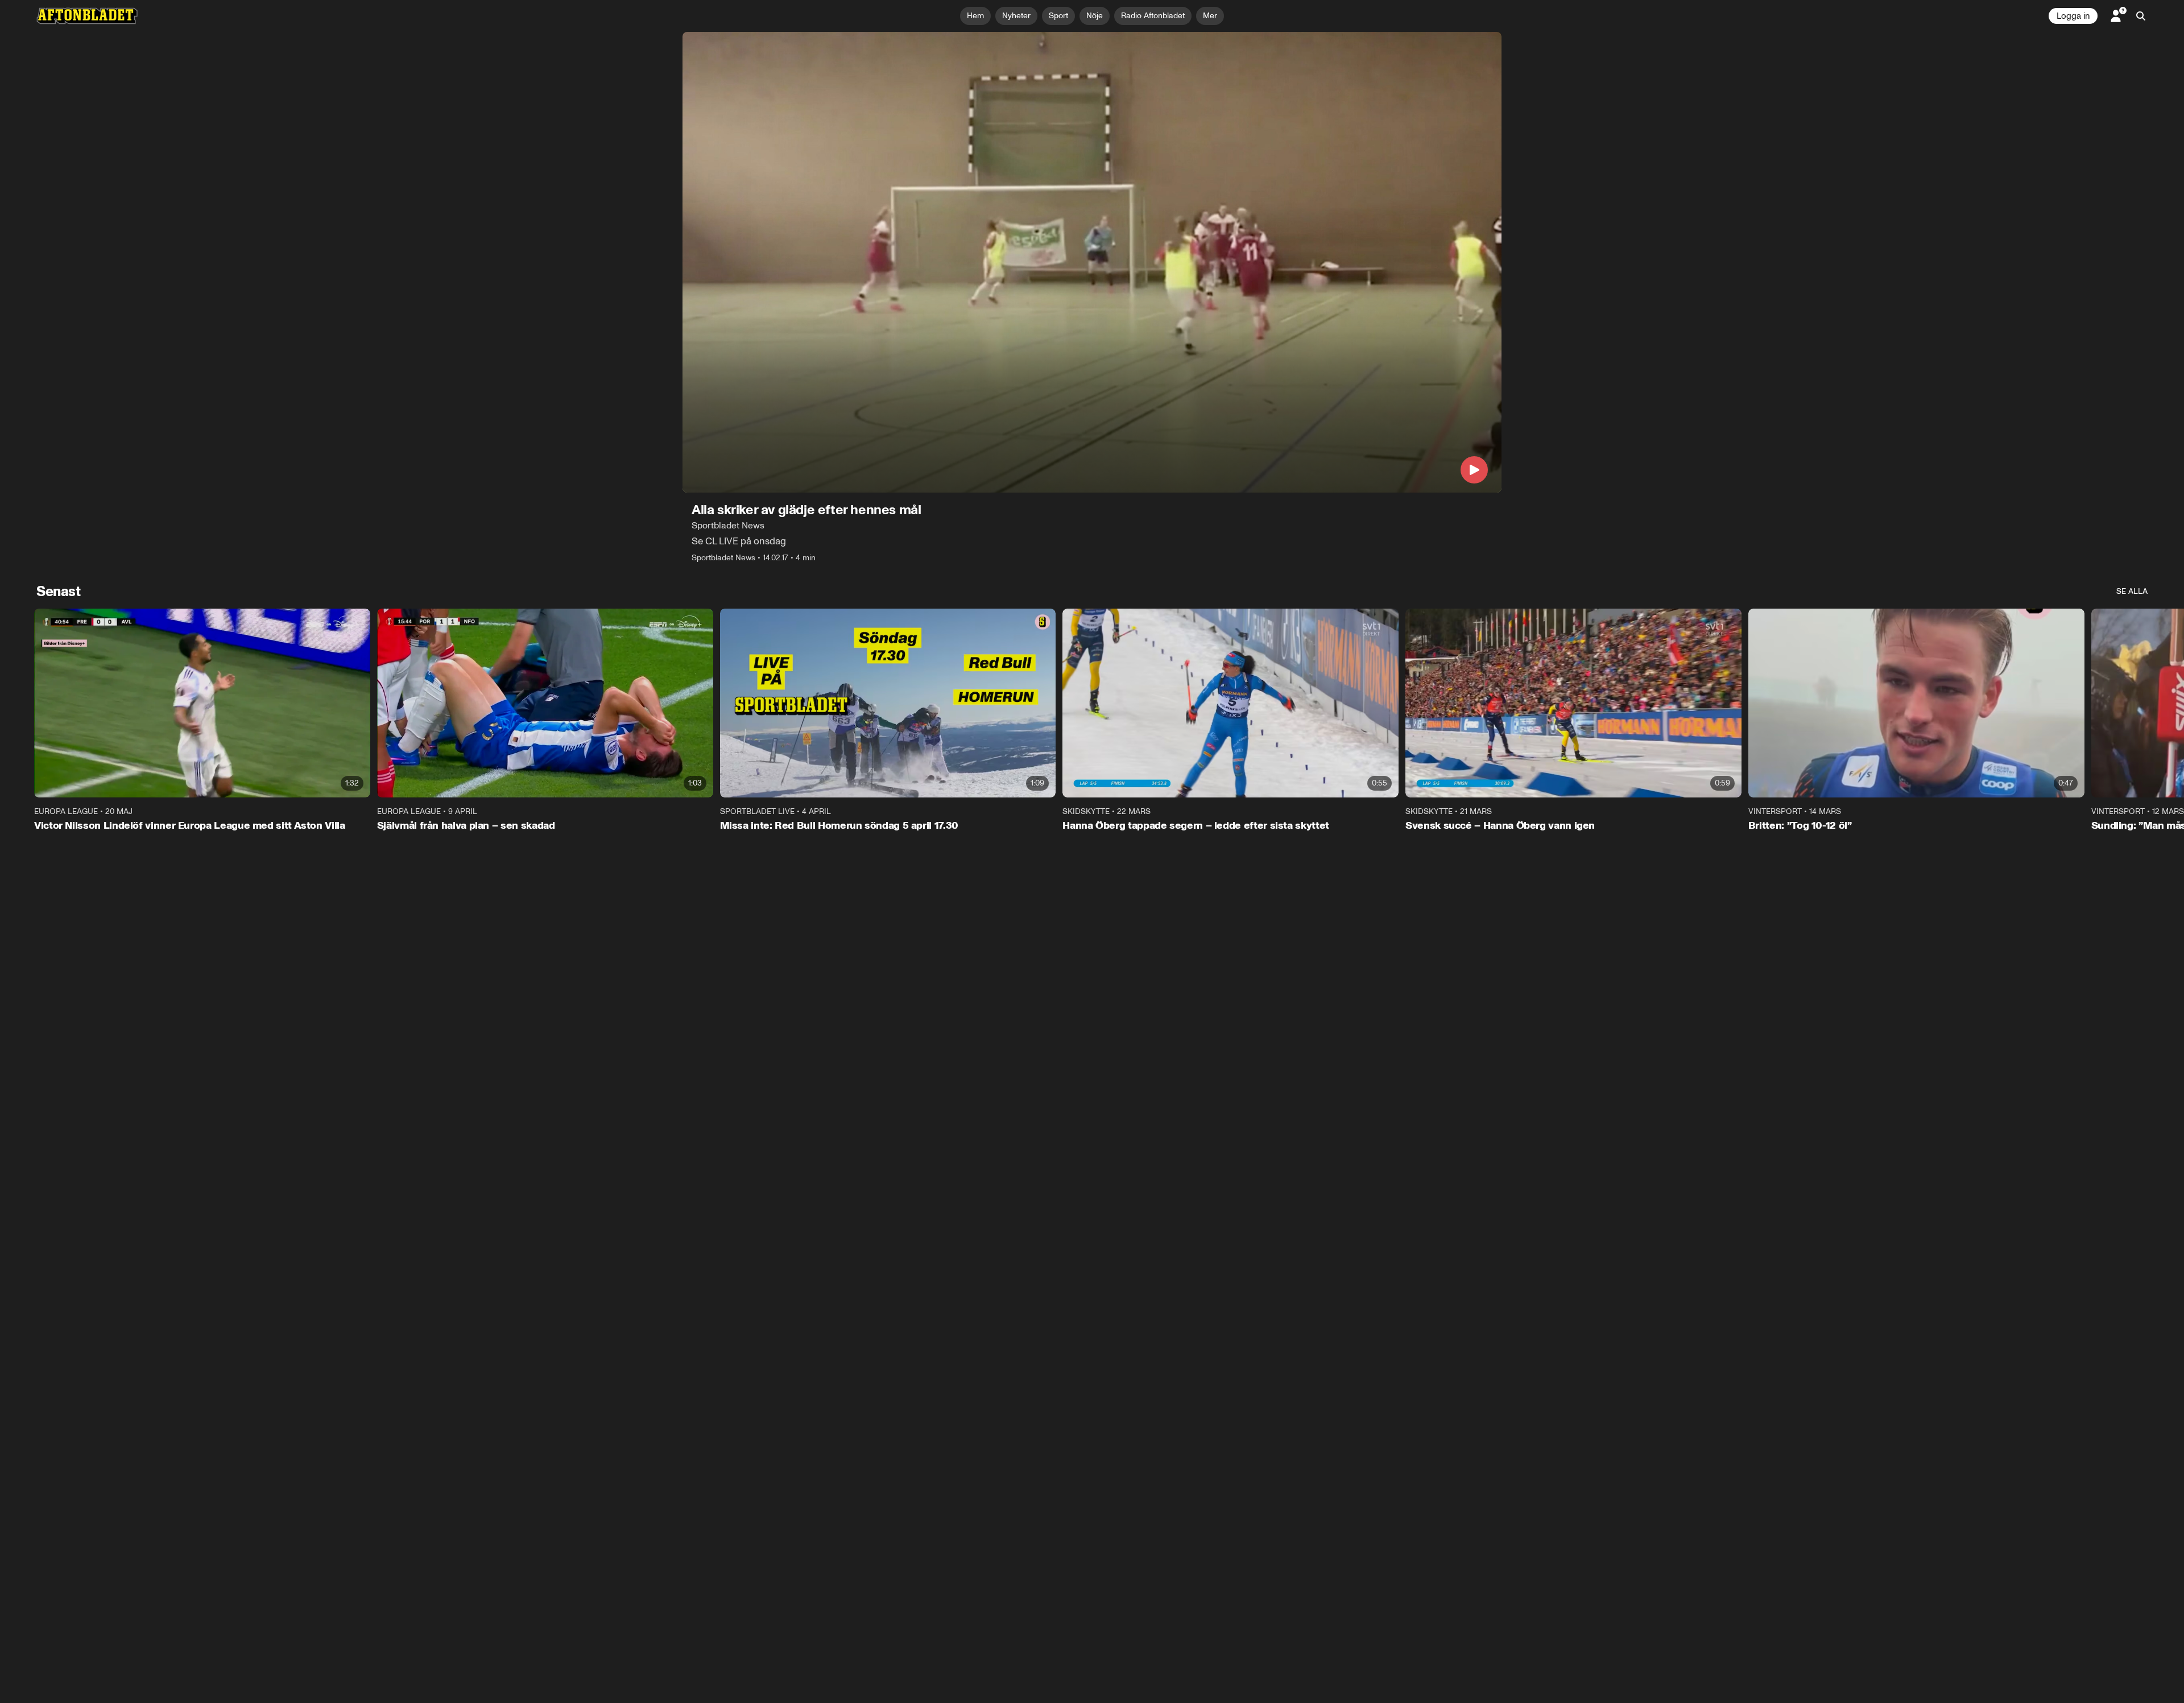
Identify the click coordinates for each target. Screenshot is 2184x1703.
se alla (2132, 591)
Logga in (2073, 16)
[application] (1092, 262)
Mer (1210, 16)
